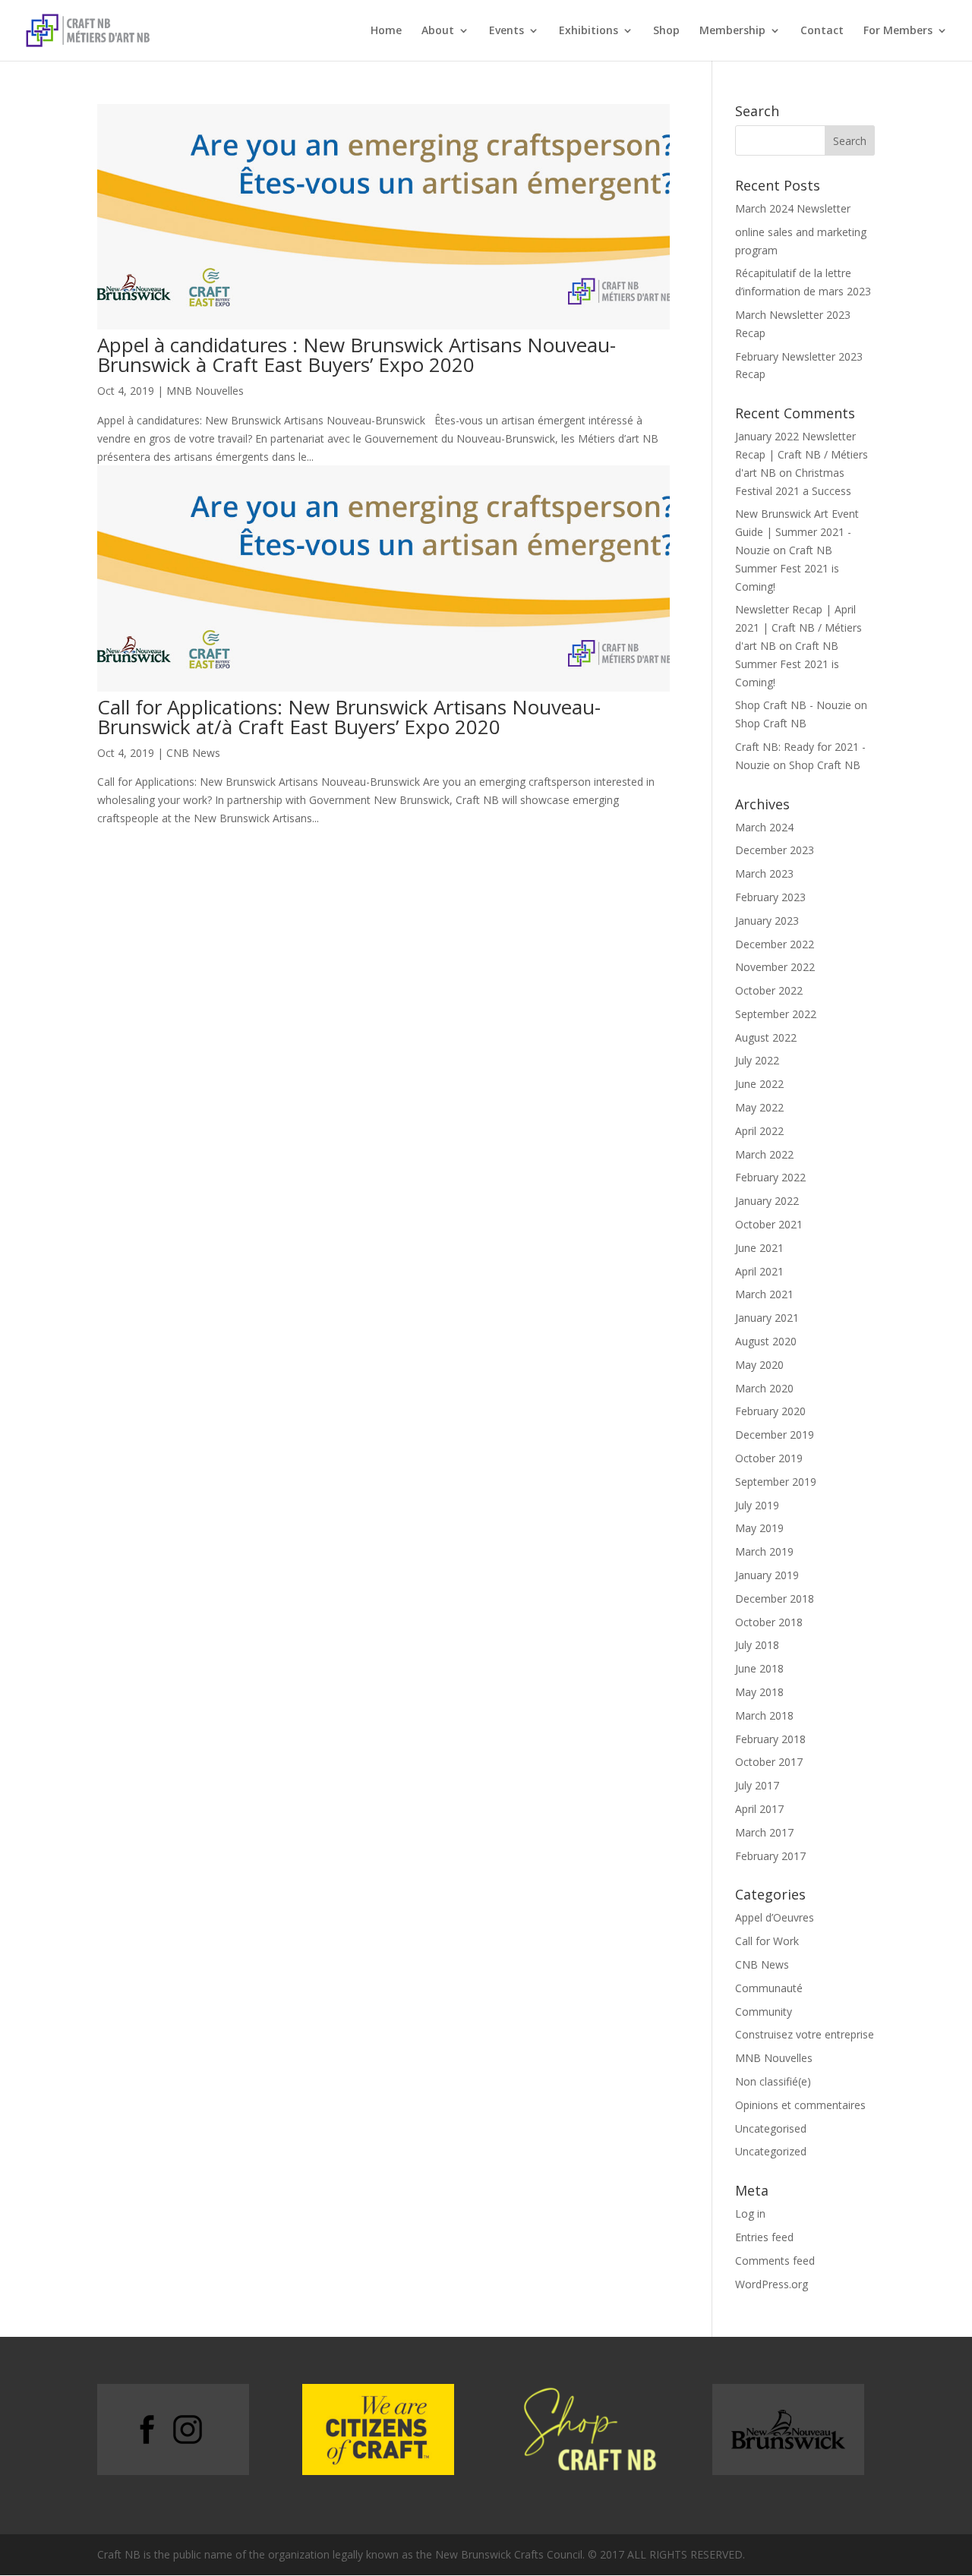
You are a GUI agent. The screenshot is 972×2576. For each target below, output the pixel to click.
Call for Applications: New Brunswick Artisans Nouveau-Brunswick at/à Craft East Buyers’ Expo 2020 (349, 717)
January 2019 (767, 1575)
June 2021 (759, 1248)
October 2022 (769, 990)
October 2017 (769, 1762)
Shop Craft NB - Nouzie (793, 705)
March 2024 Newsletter (793, 208)
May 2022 (759, 1107)
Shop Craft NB (771, 723)
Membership (732, 31)
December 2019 (775, 1435)
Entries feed (764, 2237)
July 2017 (757, 1785)
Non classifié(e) (773, 2081)
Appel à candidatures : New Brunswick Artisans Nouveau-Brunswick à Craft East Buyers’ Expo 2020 (357, 355)
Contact (822, 31)
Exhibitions (589, 31)
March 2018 (764, 1715)
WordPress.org (772, 2284)
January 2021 (767, 1318)
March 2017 (764, 1832)
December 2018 (775, 1599)
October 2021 (769, 1224)
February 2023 (770, 897)
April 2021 (759, 1271)
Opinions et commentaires (800, 2105)
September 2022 (776, 1014)
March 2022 (764, 1154)
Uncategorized (771, 2151)
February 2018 (770, 1739)
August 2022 (766, 1037)
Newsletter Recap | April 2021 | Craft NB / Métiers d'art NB (798, 627)
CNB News (193, 753)
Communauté (769, 1988)
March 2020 (764, 1388)
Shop (666, 31)
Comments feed (775, 2261)
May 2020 (759, 1365)
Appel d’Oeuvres (775, 1917)
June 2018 (759, 1668)
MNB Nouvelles (205, 391)
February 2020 (770, 1411)
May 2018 (759, 1692)
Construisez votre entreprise (805, 2034)
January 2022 (767, 1201)
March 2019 (764, 1551)
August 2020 (766, 1341)
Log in (750, 2213)
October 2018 (769, 1622)
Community (764, 2012)
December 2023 (775, 850)
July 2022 (757, 1060)
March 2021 (764, 1294)
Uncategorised (771, 2128)
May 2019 (759, 1528)
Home (386, 31)
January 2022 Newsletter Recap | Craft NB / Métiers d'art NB (802, 454)
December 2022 (775, 944)
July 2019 (757, 1505)
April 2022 (759, 1131)
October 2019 (769, 1458)
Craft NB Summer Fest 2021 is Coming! (787, 568)
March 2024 (764, 827)
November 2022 (775, 967)
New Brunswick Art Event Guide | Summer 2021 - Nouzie (797, 532)
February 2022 (770, 1177)
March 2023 (764, 873)
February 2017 (770, 1856)
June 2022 (759, 1084)
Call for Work (767, 1941)
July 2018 (757, 1645)
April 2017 (759, 1809)
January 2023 (767, 921)
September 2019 (776, 1482)
